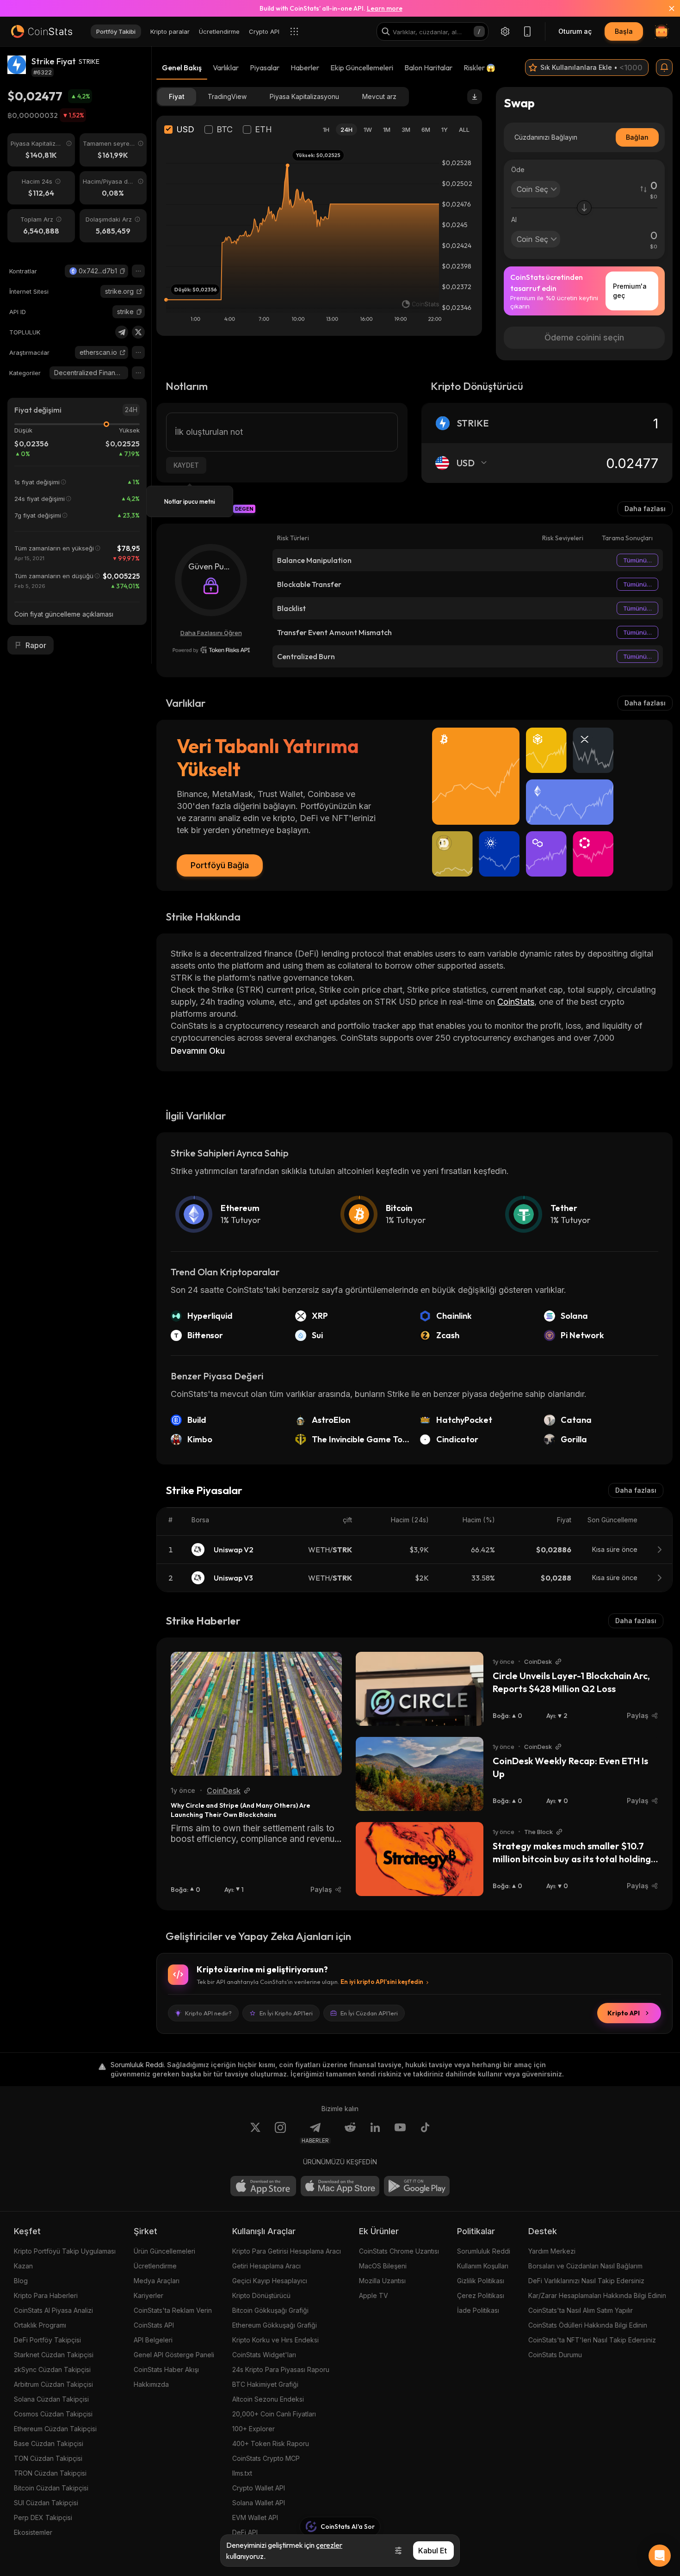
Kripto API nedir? (208, 2013)
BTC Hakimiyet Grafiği (265, 2384)
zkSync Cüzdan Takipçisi (52, 2369)
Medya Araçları (157, 2281)
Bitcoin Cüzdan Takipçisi (51, 2488)
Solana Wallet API (259, 2503)
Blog (21, 2281)
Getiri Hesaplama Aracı (266, 2266)
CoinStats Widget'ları (264, 2355)
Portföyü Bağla (220, 865)
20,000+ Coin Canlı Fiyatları (274, 2414)
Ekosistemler (33, 2532)
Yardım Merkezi (552, 2251)
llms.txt (242, 2473)
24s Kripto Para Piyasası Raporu (281, 2369)
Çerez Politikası (481, 2295)
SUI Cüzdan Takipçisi (46, 2503)
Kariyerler (148, 2295)
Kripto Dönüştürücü (261, 2295)
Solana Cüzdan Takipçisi (51, 2399)
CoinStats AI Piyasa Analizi (53, 2310)
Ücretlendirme (155, 2266)
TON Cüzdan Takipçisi (48, 2458)
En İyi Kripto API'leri (286, 2013)
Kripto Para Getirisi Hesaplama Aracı (287, 2251)
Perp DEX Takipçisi (43, 2517)
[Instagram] (280, 2133)
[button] (123, 271)
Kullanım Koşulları (483, 2266)
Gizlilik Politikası (481, 2281)
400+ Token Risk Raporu (271, 2443)
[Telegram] (122, 332)
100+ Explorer (253, 2429)
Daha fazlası (645, 509)
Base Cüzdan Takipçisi (49, 2443)
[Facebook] (425, 2133)
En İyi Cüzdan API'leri (369, 2013)
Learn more (385, 8)
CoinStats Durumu (555, 2355)
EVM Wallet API (255, 2517)
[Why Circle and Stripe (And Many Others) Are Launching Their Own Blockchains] (256, 1714)
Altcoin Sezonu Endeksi (268, 2399)
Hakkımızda (151, 2384)
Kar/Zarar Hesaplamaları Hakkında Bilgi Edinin (597, 2295)
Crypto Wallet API (259, 2488)
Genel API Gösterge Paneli (174, 2355)
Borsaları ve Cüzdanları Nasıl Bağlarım (585, 2266)
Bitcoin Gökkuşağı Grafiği (270, 2310)
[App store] (263, 2186)
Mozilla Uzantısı (382, 2281)
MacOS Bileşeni (383, 2266)
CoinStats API (154, 2325)
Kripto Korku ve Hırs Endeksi (275, 2340)
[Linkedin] (375, 2133)
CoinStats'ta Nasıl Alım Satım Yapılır (581, 2310)
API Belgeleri (153, 2340)
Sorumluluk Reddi (484, 2251)
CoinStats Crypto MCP (266, 2458)
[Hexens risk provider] (211, 650)
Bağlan (637, 137)
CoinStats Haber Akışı (166, 2369)
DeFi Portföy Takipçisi (47, 2340)
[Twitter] (138, 332)
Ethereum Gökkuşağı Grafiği (275, 2325)
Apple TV (374, 2295)
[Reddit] (350, 2133)
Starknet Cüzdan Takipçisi (54, 2355)
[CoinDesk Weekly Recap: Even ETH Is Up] (420, 1774)
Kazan (23, 2266)
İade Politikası (478, 2310)
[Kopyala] (123, 271)
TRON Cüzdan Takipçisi (50, 2473)
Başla (624, 31)
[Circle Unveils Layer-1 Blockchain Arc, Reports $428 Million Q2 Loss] (420, 1689)
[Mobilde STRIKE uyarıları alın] (664, 68)
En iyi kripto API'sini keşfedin (382, 1982)
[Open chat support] (660, 2556)
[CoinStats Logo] (42, 31)
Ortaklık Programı (40, 2325)
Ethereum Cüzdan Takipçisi (55, 2429)
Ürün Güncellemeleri (164, 2251)
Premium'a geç (630, 291)
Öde (518, 170)
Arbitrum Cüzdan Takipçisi (53, 2384)
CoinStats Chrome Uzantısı (399, 2251)
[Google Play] (417, 2186)
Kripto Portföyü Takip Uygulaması (65, 2251)
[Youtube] (400, 2133)
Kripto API (624, 2013)
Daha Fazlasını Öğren (211, 633)
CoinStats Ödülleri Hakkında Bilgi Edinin (588, 2325)
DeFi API (245, 2532)
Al (514, 219)
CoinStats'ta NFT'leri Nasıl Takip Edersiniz (592, 2340)
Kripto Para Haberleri (46, 2295)
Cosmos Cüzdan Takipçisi (53, 2414)
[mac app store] (340, 2186)
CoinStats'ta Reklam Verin (173, 2310)
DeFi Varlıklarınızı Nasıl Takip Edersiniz (586, 2281)
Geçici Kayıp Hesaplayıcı (270, 2281)
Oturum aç (575, 31)
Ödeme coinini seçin (584, 337)
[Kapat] (666, 8)
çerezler (329, 2545)
